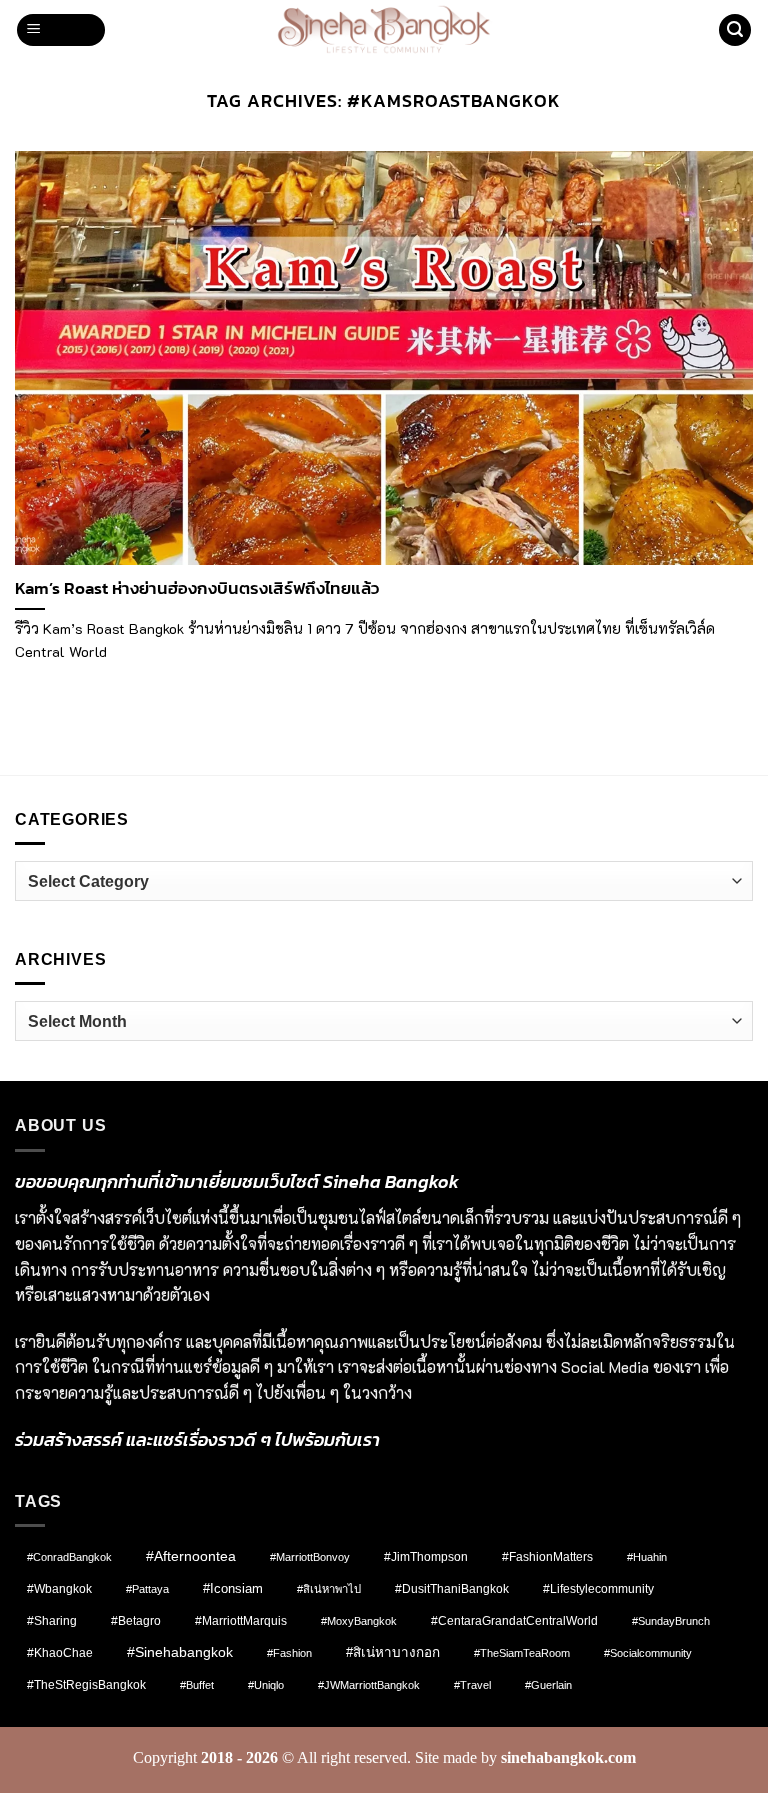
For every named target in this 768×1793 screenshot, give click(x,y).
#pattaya (147, 1589)
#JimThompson (426, 1557)
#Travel (472, 1685)
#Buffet (197, 1685)
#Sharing (52, 1621)
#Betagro (136, 1621)
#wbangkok (59, 1589)
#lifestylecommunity (598, 1589)
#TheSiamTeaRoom (522, 1653)
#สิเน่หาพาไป (329, 1589)
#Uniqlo (266, 1685)
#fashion (289, 1653)
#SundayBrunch (671, 1621)
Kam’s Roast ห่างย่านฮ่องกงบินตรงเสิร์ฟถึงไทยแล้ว (197, 589)
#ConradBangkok (69, 1557)
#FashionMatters (547, 1557)
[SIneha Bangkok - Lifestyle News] (384, 30)
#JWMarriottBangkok (369, 1685)
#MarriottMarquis (241, 1620)
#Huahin (647, 1557)
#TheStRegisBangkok (86, 1685)
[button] (61, 30)
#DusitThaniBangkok (452, 1588)
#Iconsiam (233, 1588)
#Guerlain (548, 1685)
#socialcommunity (648, 1653)
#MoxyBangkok (359, 1621)
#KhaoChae (60, 1653)
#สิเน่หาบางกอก (393, 1652)
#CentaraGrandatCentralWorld (514, 1620)
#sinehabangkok (180, 1652)
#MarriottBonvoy (310, 1557)
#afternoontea (191, 1556)
